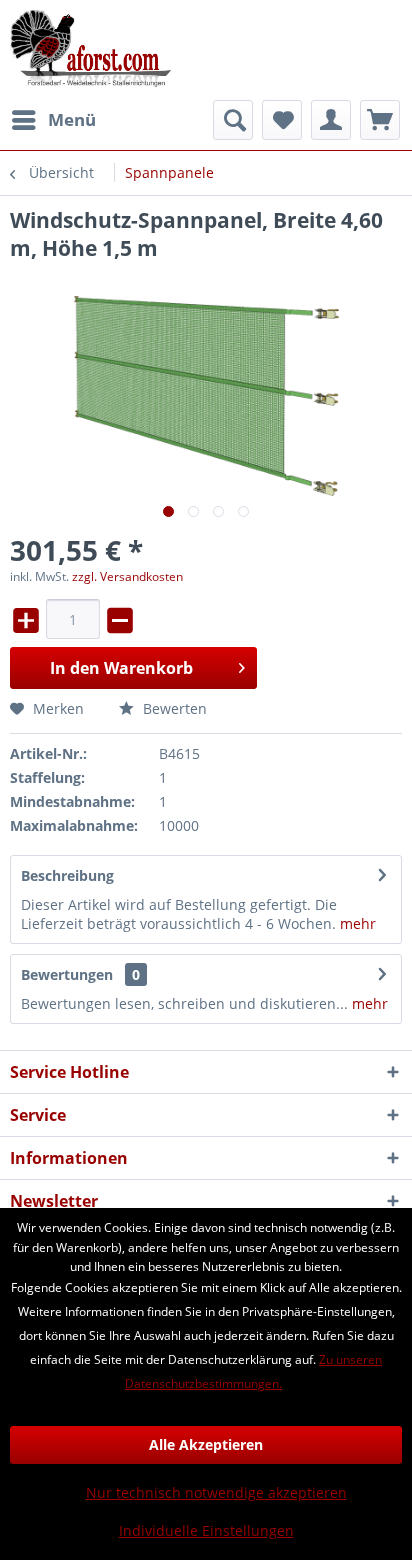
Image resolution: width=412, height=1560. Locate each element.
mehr (358, 923)
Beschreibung (67, 875)
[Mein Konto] (331, 120)
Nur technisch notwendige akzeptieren (216, 1492)
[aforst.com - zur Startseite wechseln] (91, 50)
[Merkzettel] (282, 120)
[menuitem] (53, 120)
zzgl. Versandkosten (127, 576)
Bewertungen (67, 974)
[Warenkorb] (380, 120)
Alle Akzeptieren (206, 1444)
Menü (72, 119)
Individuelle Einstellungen (206, 1530)
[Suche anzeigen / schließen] (233, 120)
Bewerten (173, 708)
